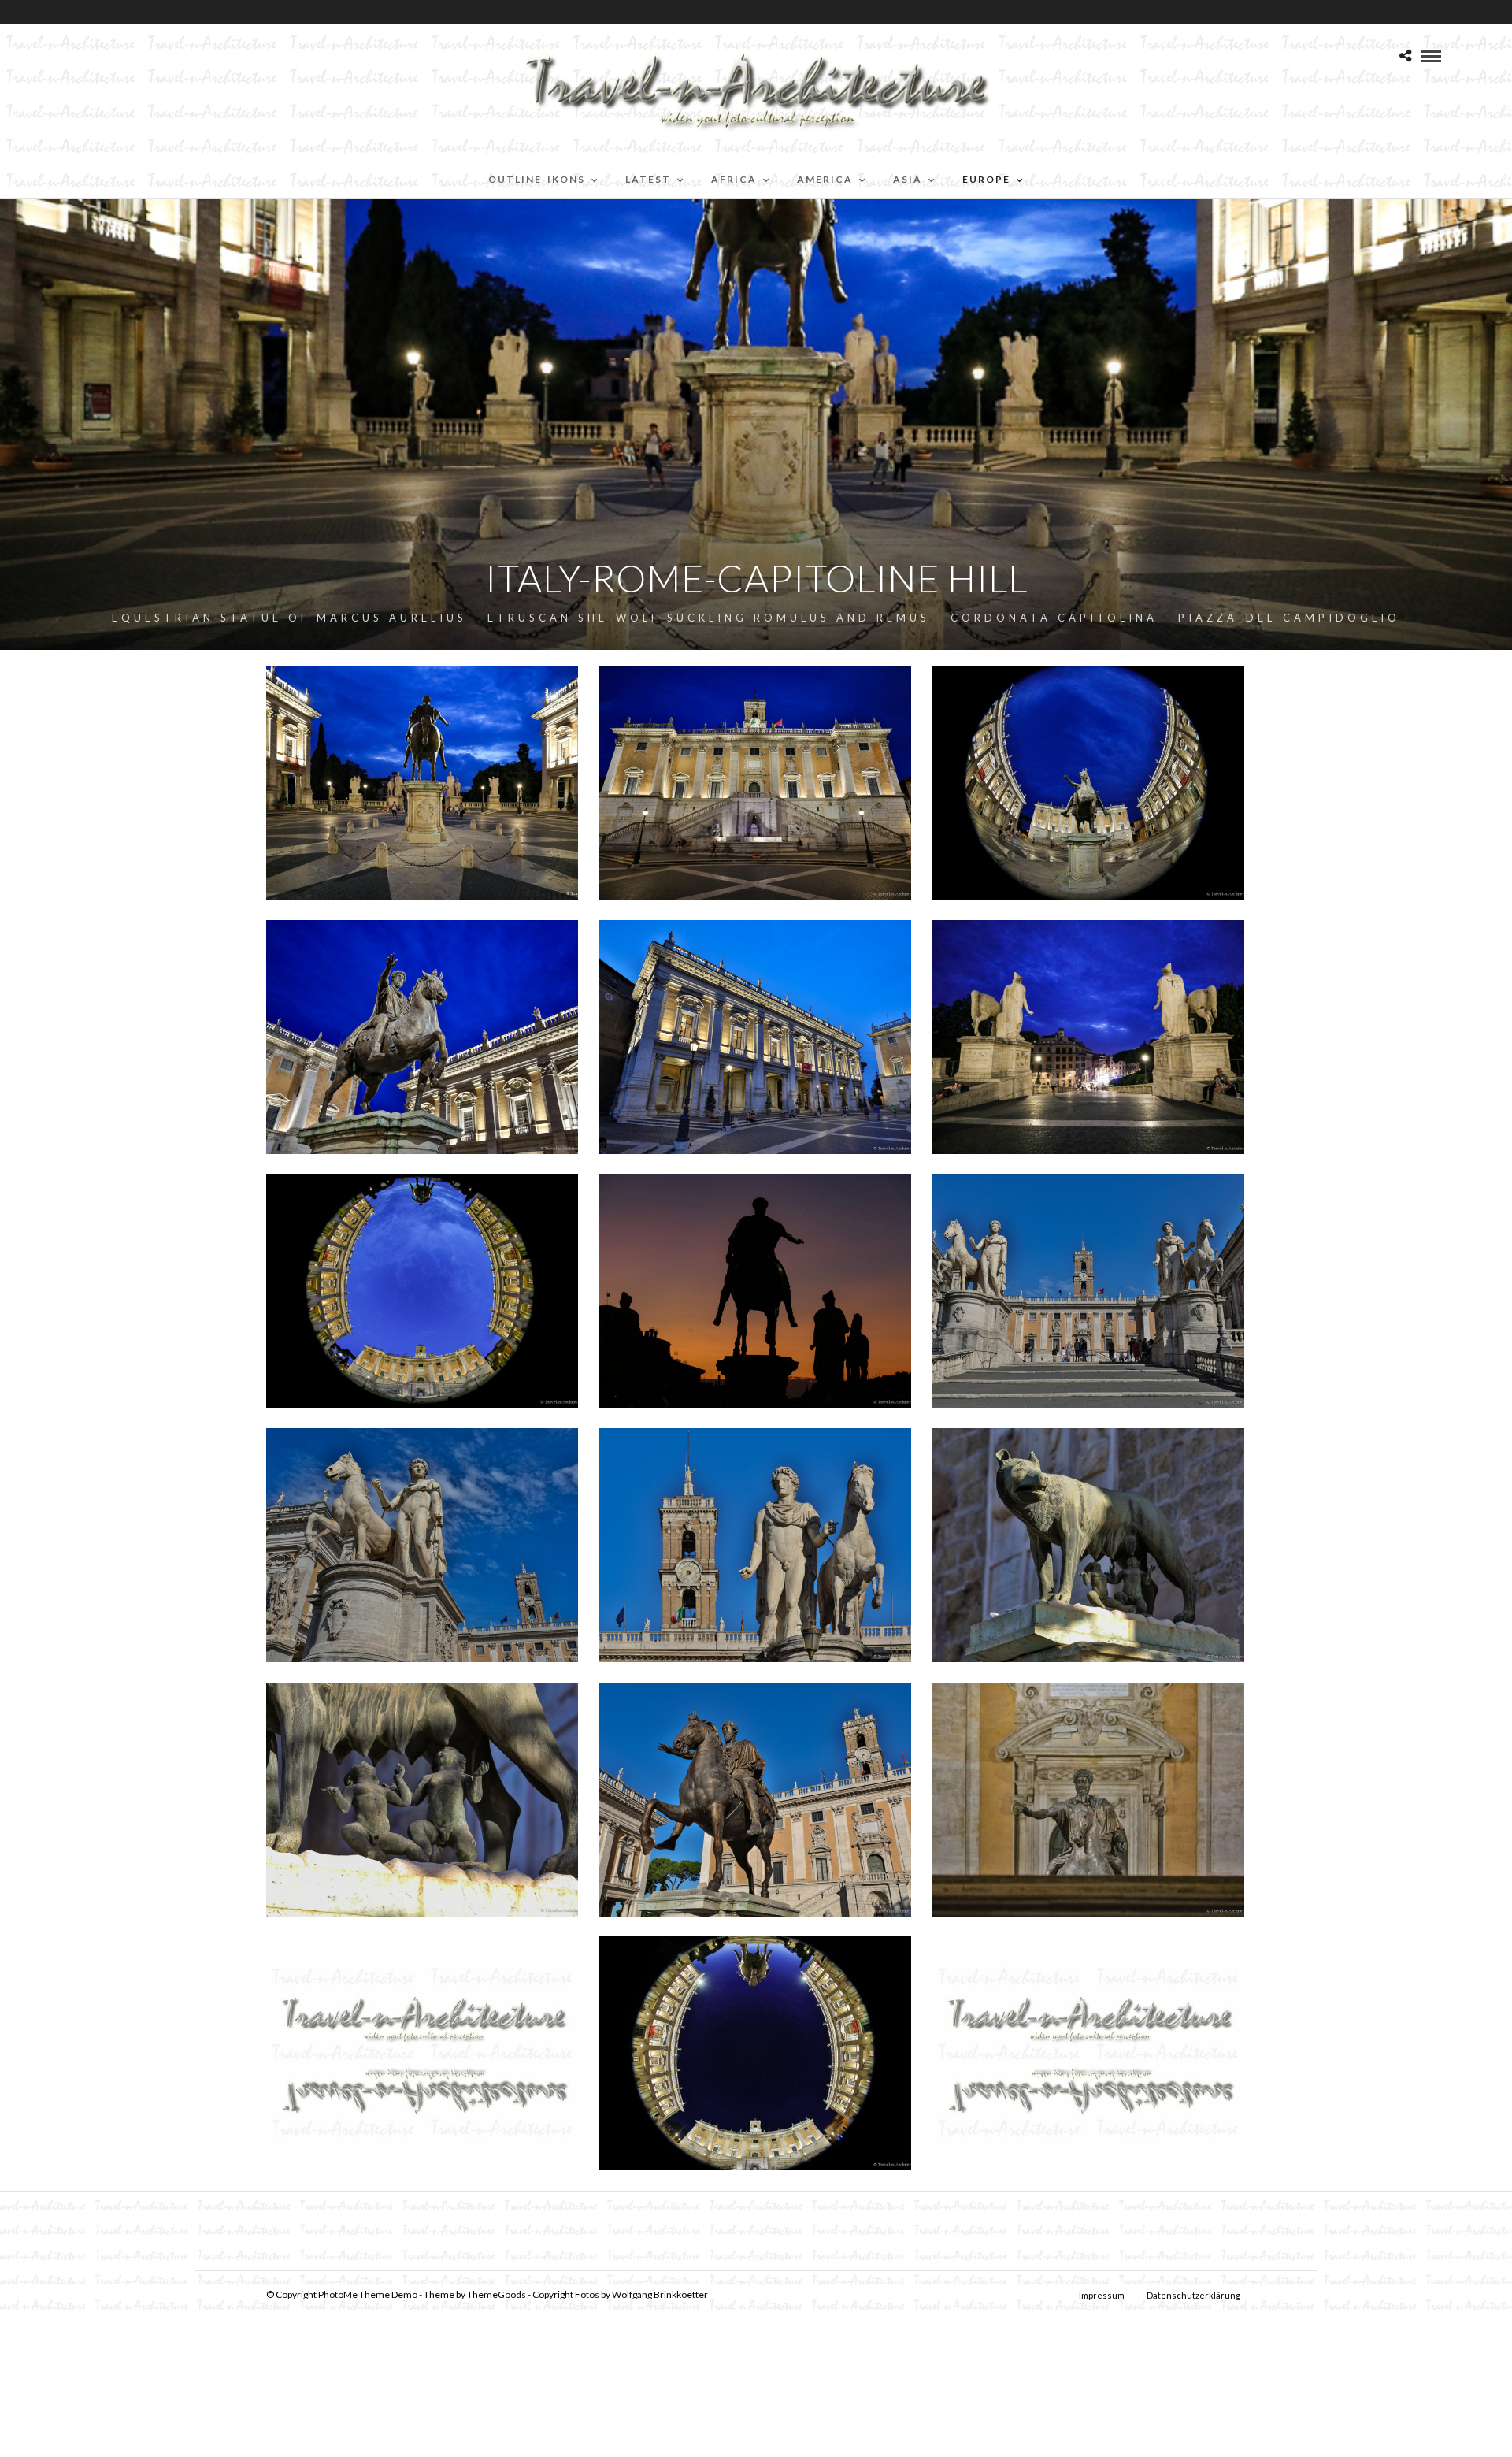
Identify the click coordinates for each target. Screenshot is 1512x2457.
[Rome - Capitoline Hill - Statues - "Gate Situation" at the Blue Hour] (1088, 1037)
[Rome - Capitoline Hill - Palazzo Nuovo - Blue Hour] (755, 1037)
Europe (986, 179)
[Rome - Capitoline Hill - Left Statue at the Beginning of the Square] (755, 1545)
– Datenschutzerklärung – (1193, 2295)
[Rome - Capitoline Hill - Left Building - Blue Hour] (422, 1037)
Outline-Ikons (537, 179)
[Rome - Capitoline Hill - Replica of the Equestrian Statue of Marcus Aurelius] (755, 1800)
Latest (648, 179)
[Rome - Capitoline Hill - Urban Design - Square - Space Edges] (422, 1291)
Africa (734, 179)
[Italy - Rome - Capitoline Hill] (422, 1545)
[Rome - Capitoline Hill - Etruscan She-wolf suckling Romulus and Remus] (1088, 1545)
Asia (908, 179)
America (825, 179)
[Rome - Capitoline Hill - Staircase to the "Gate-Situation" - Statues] (1088, 1291)
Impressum (1102, 2295)
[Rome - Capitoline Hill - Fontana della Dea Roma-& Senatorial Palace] (755, 783)
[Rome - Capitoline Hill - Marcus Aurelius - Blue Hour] (422, 783)
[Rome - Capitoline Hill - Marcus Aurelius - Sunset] (755, 1291)
